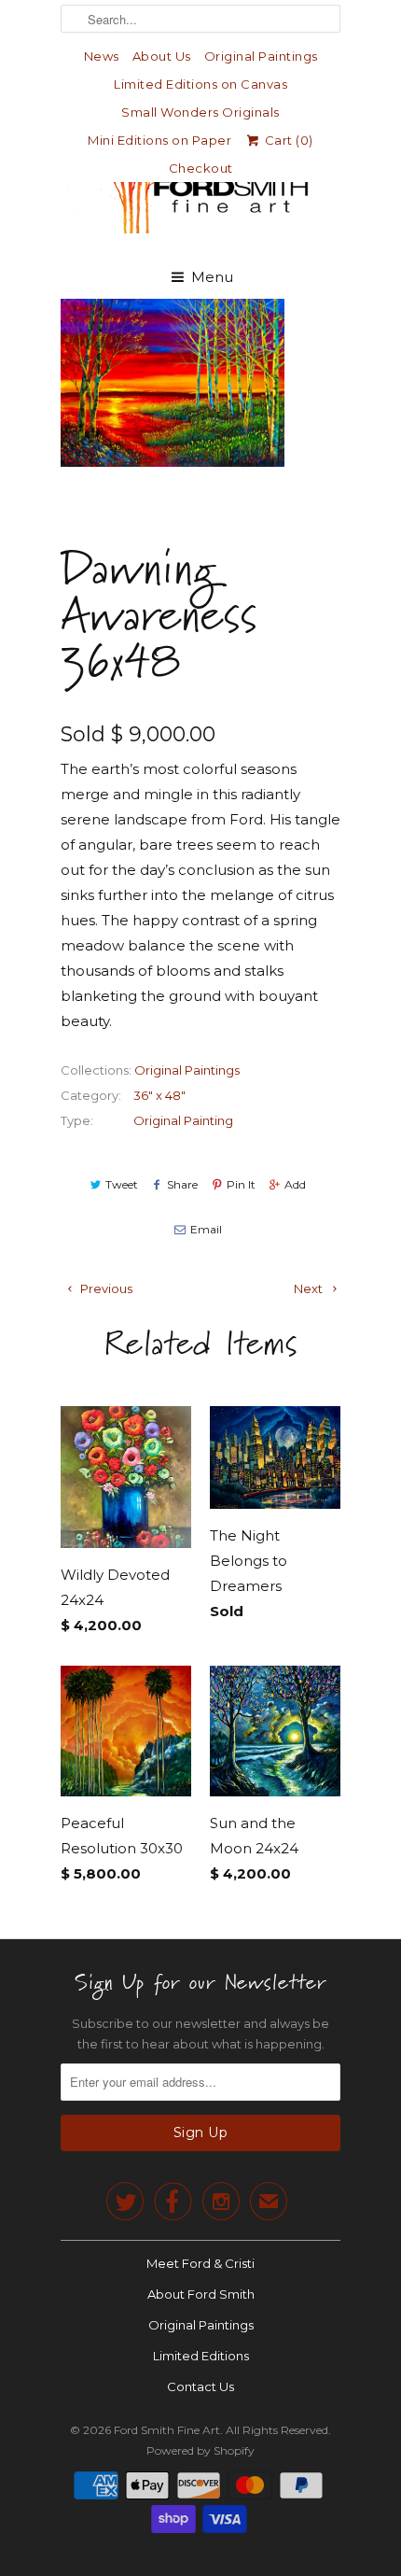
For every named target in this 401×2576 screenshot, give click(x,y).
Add (295, 1184)
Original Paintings (261, 56)
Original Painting (183, 1120)
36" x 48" (159, 1095)
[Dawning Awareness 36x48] (173, 383)
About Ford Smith (201, 2294)
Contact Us (200, 2386)
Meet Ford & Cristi (200, 2263)
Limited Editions (201, 2356)
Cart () (287, 140)
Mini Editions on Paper (159, 140)
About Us (162, 56)
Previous (105, 1288)
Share (182, 1184)
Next (310, 1288)
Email (206, 1229)
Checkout (201, 168)
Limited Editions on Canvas (200, 84)
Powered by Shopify (200, 2450)
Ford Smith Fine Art (167, 2430)
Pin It (241, 1184)
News (102, 56)
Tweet (122, 1184)
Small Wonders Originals (200, 112)
